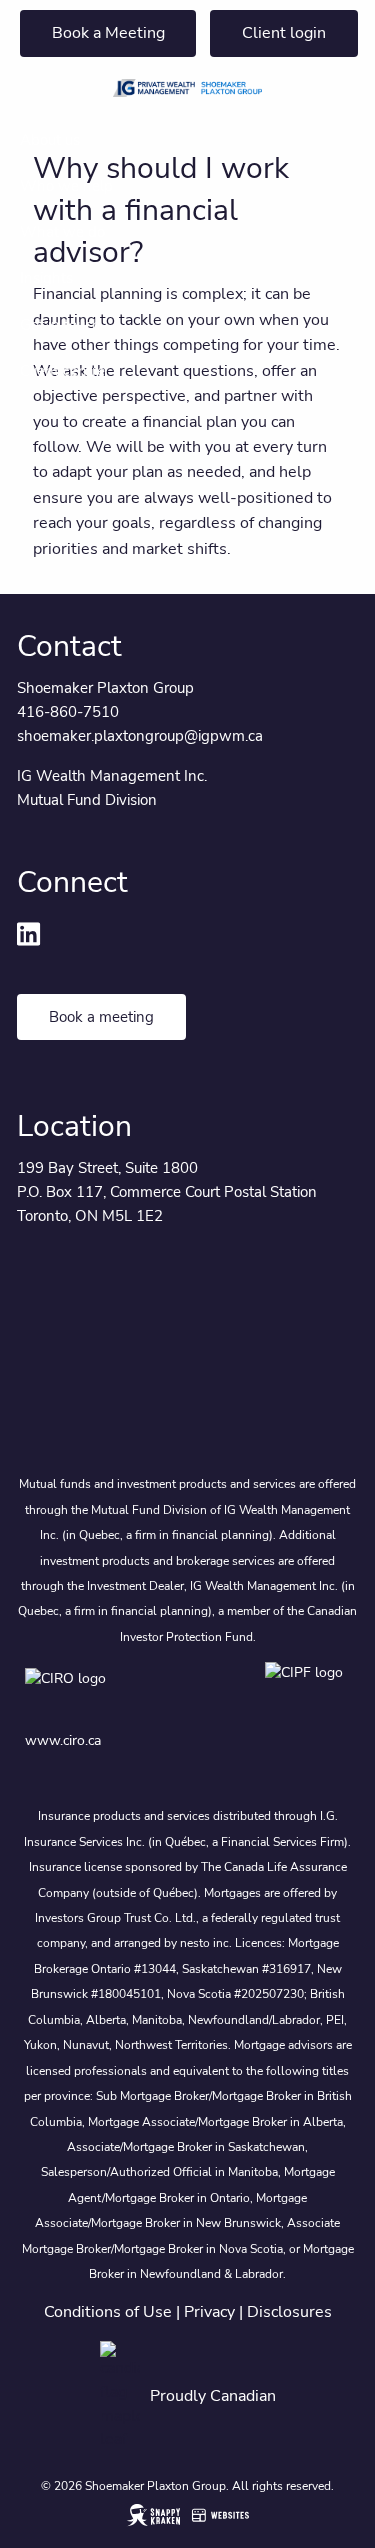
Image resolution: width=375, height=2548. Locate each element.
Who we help (66, 186)
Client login (284, 33)
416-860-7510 (68, 712)
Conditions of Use (108, 2312)
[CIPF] (307, 1692)
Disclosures (289, 2312)
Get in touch (60, 325)
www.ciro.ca (63, 1740)
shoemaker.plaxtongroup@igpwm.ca (140, 736)
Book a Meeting (108, 33)
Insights (46, 278)
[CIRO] (125, 1692)
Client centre (62, 371)
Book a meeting (101, 1017)
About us (50, 140)
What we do (62, 232)
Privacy (209, 2312)
